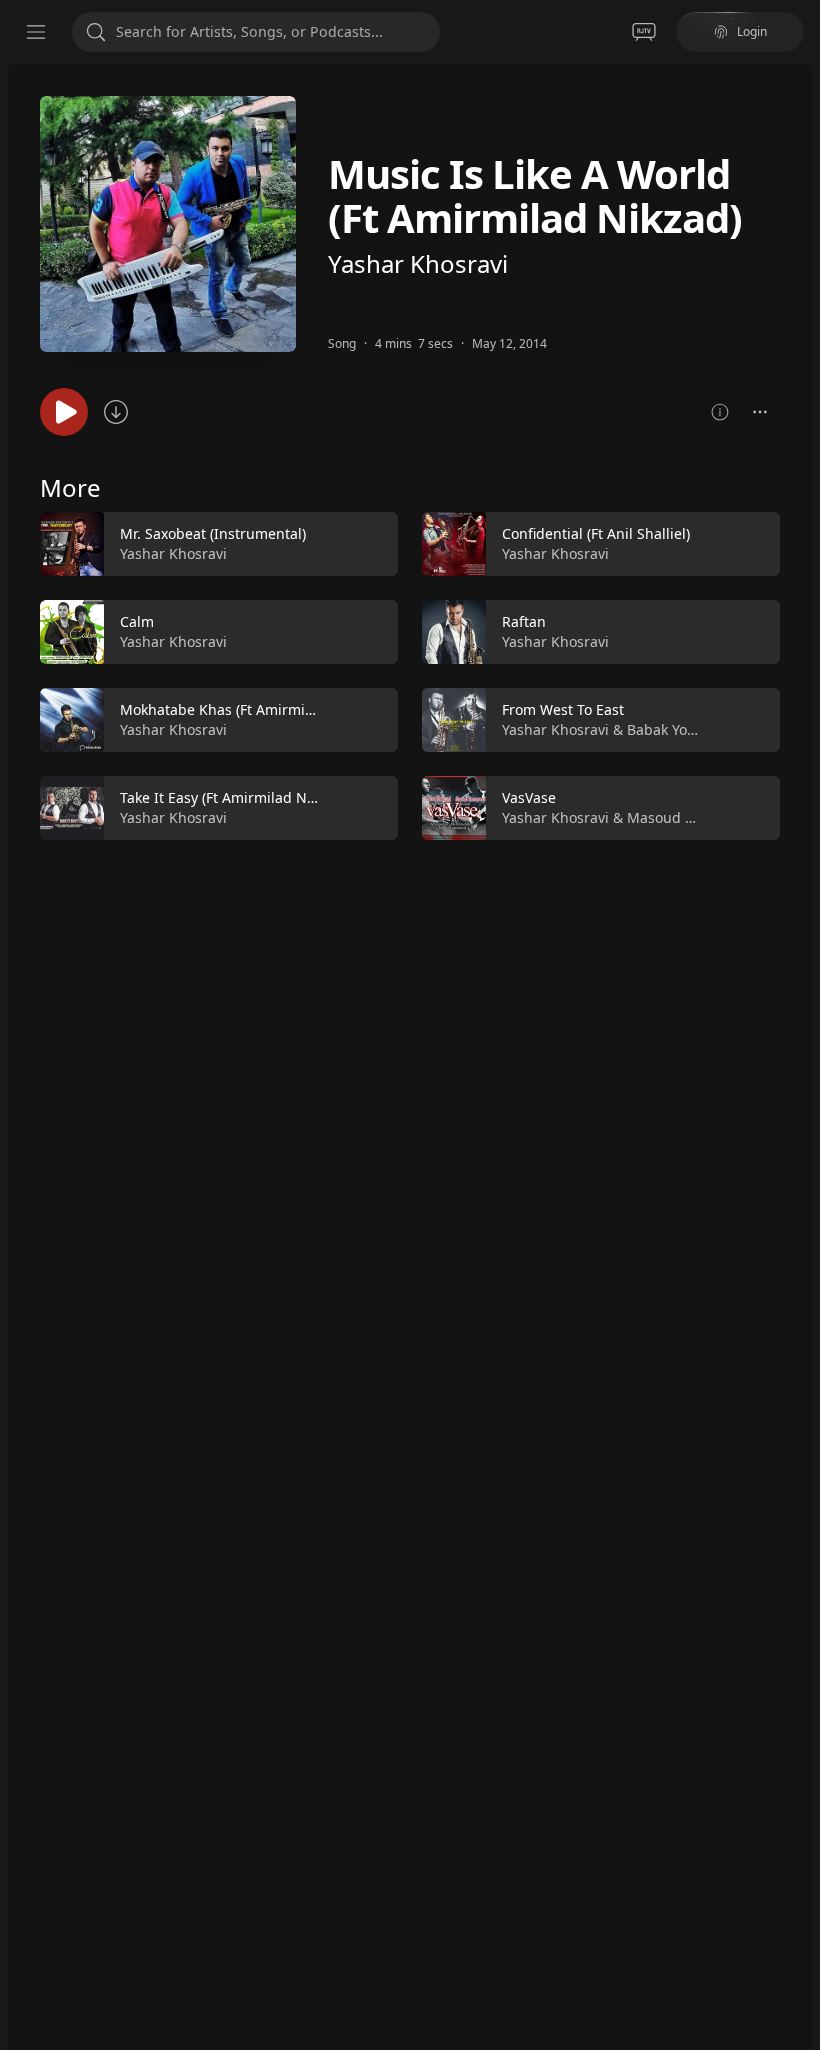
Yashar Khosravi (418, 263)
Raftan (524, 621)
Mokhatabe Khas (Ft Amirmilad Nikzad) (250, 709)
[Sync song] (116, 412)
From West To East (563, 709)
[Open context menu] (760, 412)
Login (752, 31)
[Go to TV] (644, 32)
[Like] (370, 545)
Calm (137, 621)
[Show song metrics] (720, 412)
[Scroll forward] (798, 672)
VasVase (529, 797)
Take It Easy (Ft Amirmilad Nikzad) (233, 797)
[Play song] (64, 412)
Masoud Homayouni (694, 817)
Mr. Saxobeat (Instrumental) (213, 533)
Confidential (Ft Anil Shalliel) (596, 533)
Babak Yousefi (673, 729)
